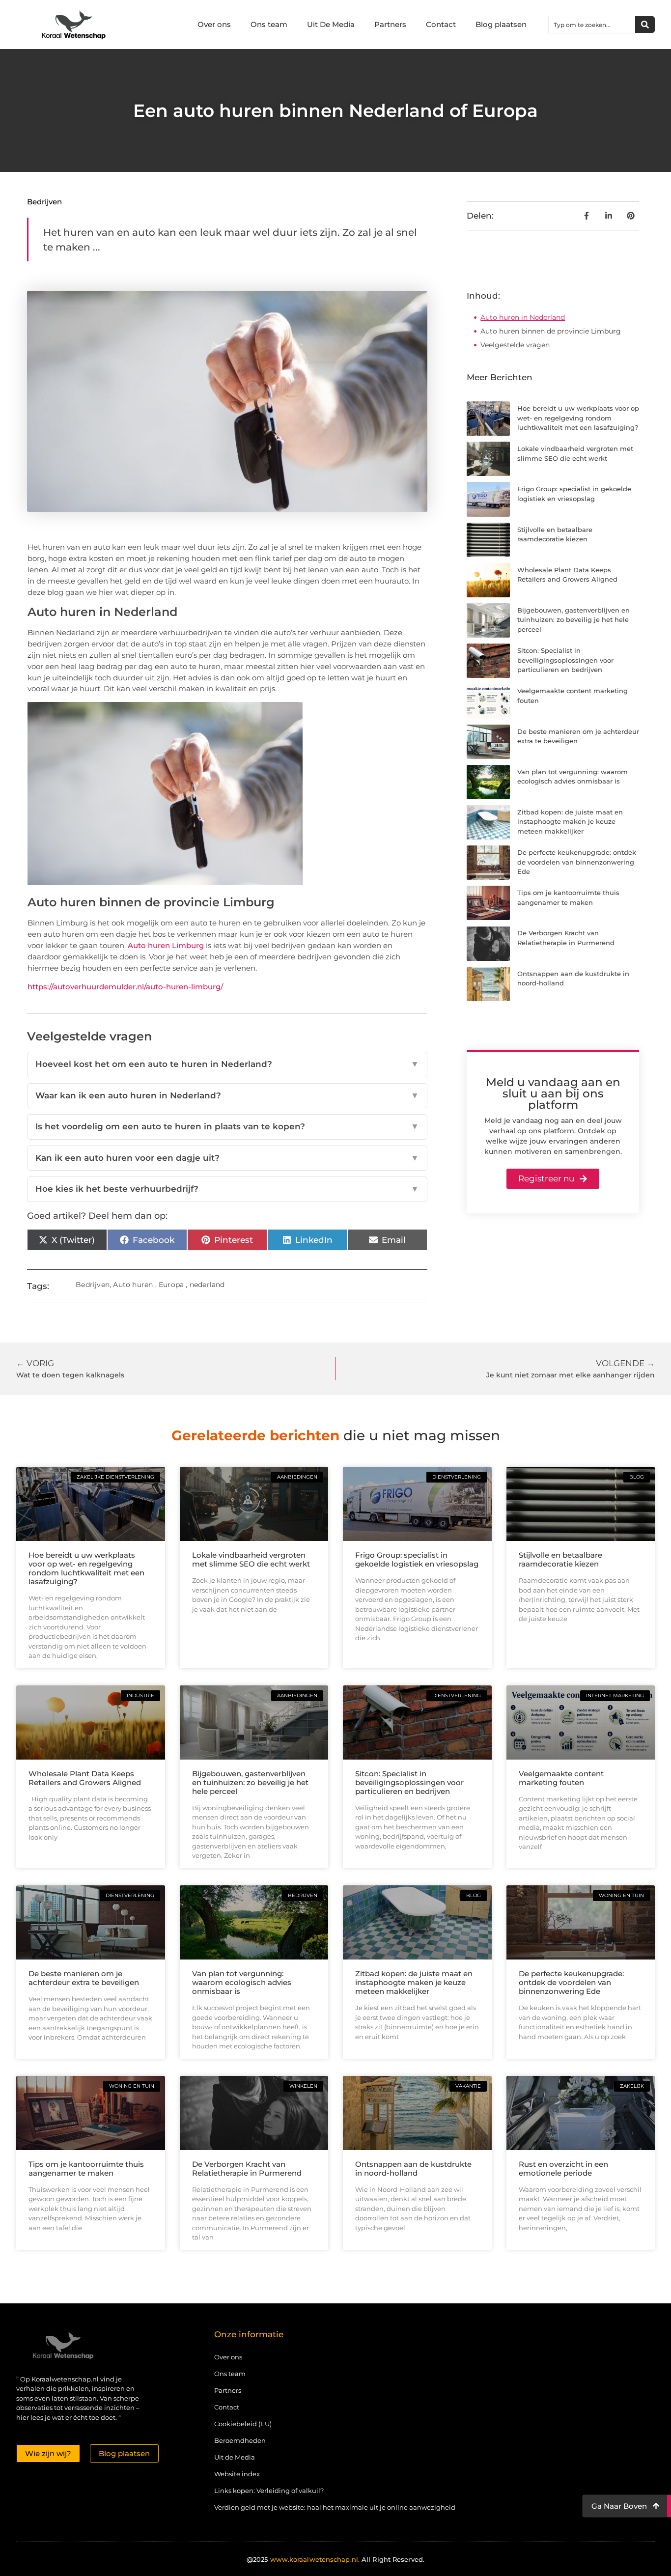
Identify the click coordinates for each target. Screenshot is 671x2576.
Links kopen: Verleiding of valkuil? (269, 2491)
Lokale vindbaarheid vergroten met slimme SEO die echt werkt (251, 1559)
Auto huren (133, 1285)
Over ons (214, 24)
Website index (237, 2474)
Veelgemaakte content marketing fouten (561, 1778)
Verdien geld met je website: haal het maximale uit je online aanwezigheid (335, 2507)
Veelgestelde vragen (515, 345)
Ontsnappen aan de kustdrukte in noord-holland (413, 2169)
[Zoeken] (645, 25)
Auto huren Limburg (166, 945)
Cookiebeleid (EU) (243, 2424)
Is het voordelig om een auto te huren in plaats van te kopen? (227, 1126)
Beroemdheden (240, 2440)
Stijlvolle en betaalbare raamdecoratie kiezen (560, 1559)
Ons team (269, 24)
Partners (390, 24)
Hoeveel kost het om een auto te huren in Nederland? (227, 1064)
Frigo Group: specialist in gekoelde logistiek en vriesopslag (417, 1559)
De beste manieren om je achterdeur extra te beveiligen (84, 1978)
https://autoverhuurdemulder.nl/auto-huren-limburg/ (125, 987)
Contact (441, 24)
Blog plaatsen (501, 24)
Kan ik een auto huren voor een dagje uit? (227, 1158)
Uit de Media (235, 2457)
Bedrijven (44, 202)
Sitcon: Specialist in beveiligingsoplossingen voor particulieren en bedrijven (565, 660)
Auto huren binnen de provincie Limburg (551, 331)
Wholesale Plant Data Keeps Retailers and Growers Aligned (85, 1778)
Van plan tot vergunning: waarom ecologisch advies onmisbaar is (242, 1982)
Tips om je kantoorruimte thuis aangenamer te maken (86, 2169)
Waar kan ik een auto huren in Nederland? (227, 1095)
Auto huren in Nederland (523, 317)
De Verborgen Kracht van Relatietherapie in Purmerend (247, 2169)
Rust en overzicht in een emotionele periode (563, 2169)
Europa (171, 1285)
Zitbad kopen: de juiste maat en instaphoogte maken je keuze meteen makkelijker (570, 822)
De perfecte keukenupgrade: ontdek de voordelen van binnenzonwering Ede (577, 862)
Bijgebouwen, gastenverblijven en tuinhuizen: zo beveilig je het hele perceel (573, 620)
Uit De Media (331, 24)
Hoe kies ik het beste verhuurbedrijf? (227, 1189)
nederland (207, 1285)
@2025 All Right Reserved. (335, 2559)
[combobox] (592, 25)
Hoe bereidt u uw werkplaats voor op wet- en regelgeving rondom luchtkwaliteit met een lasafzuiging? (578, 418)
